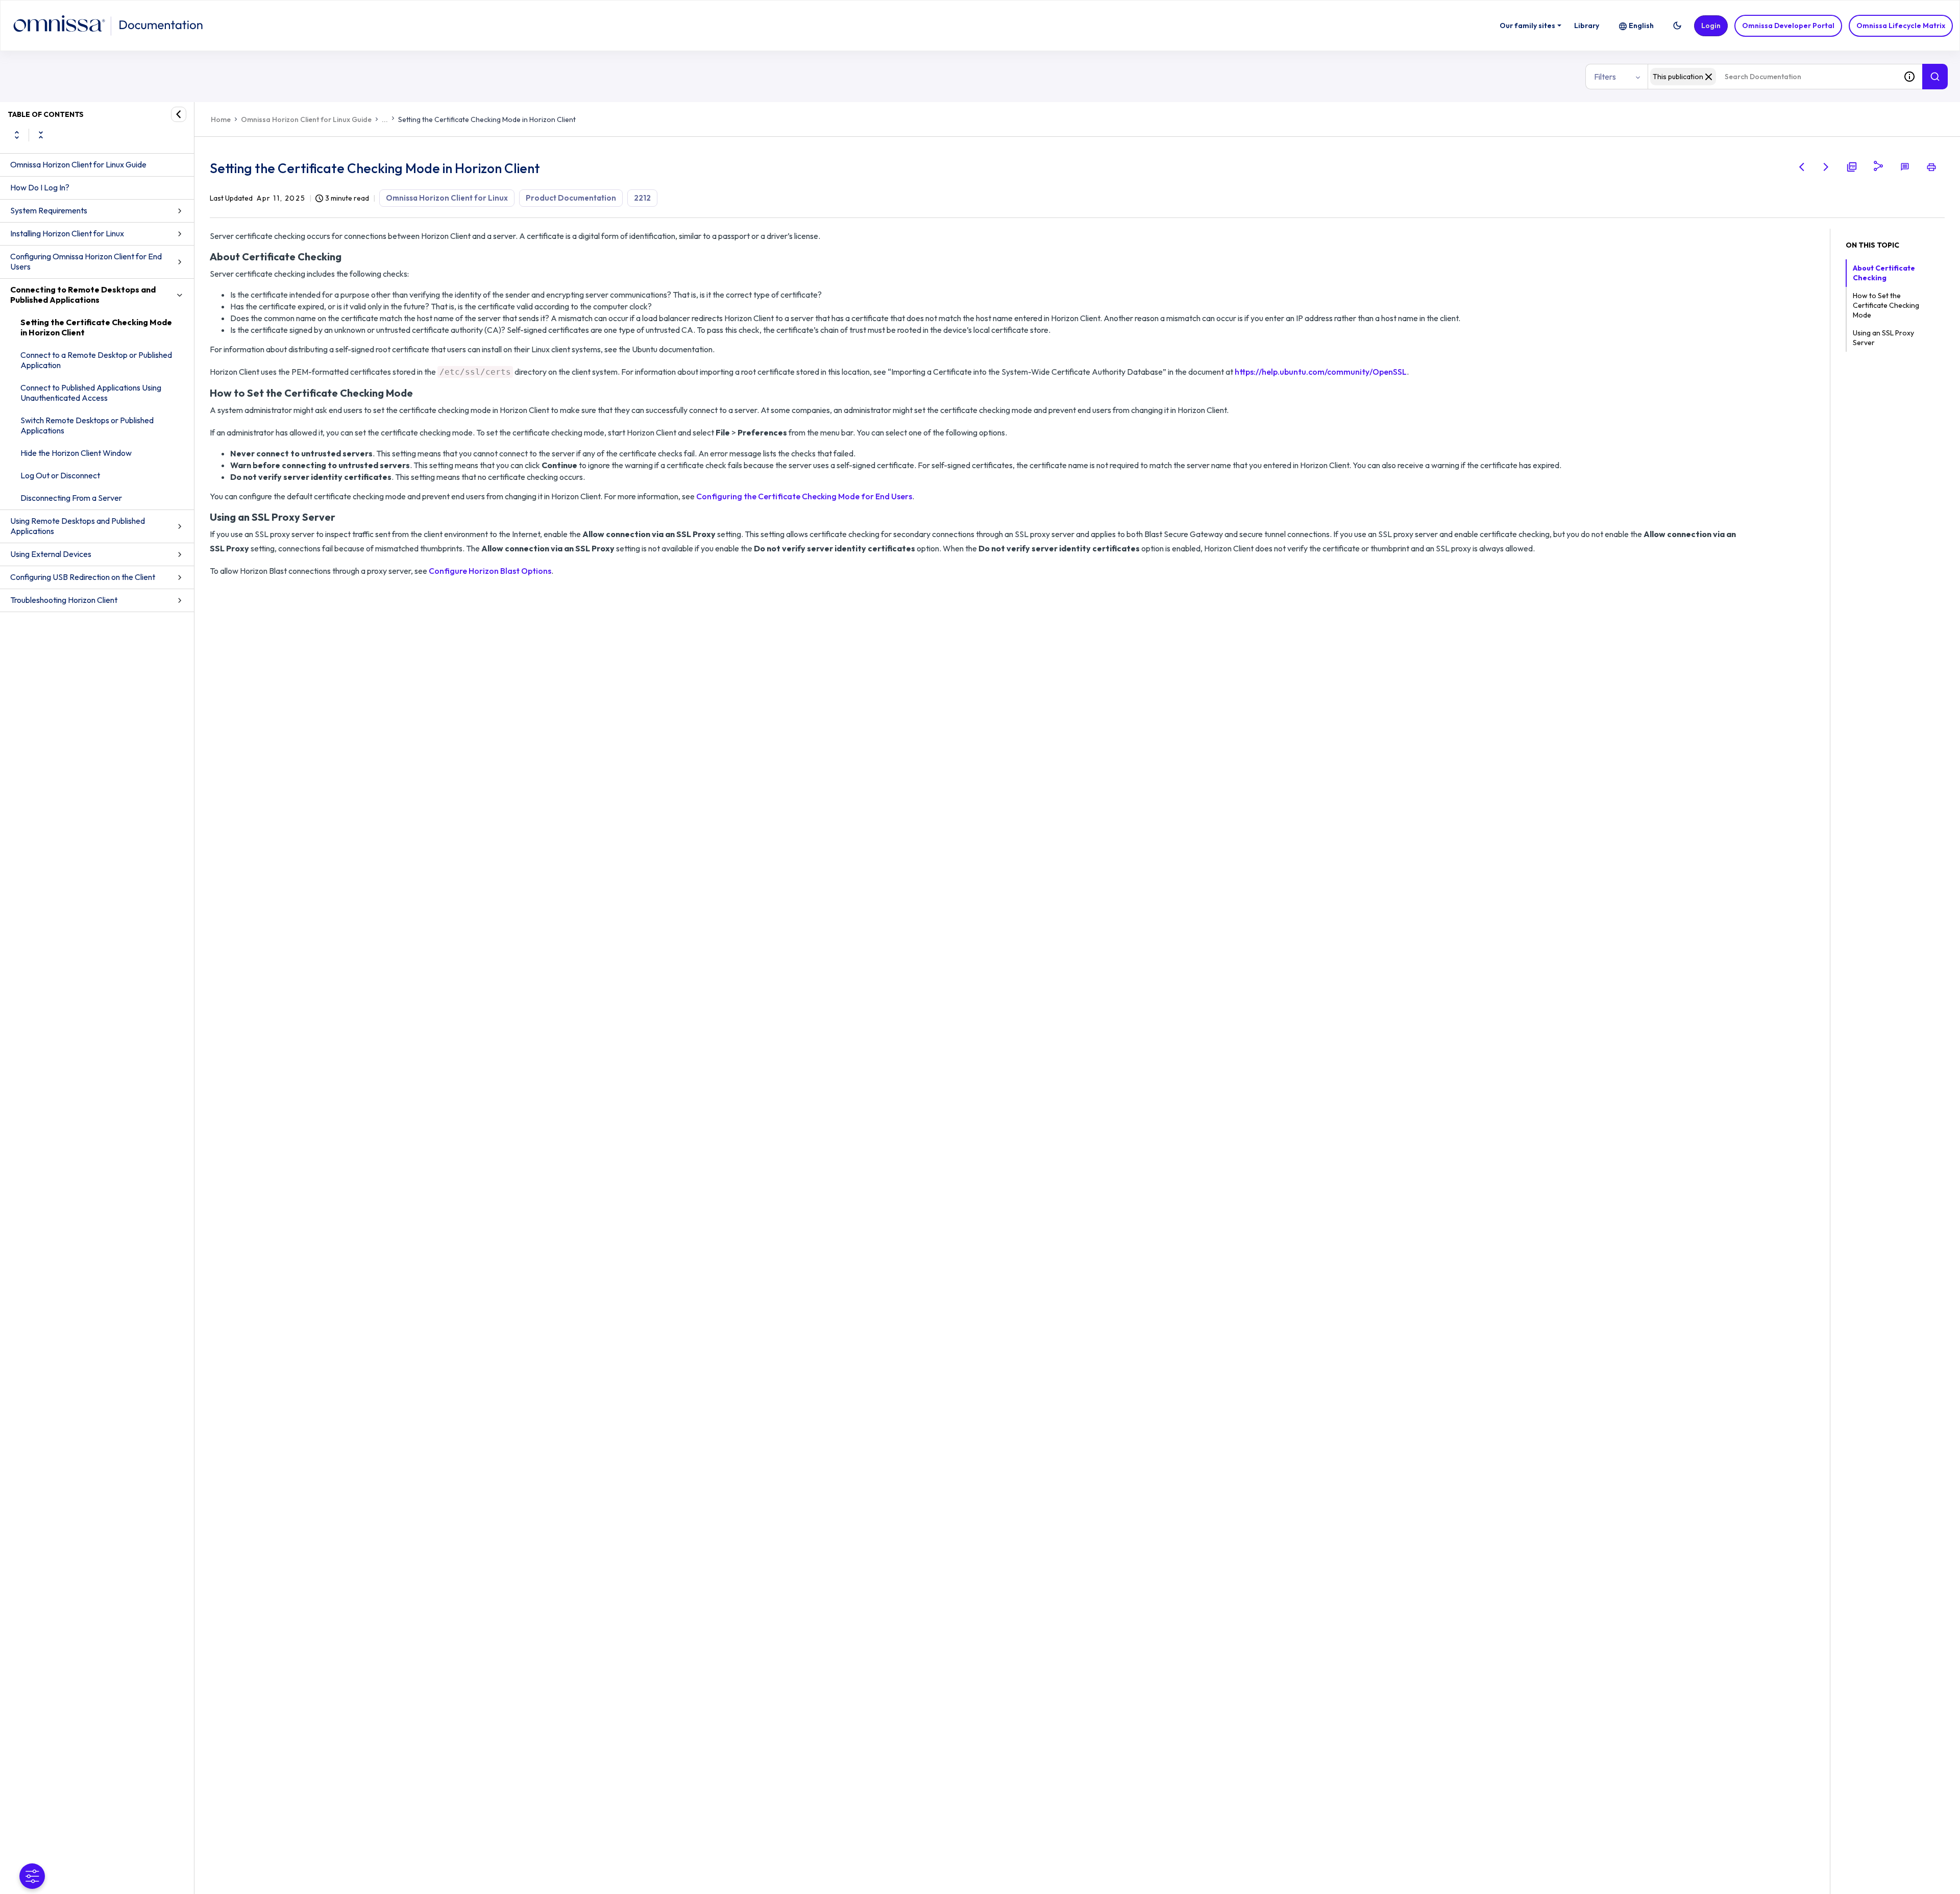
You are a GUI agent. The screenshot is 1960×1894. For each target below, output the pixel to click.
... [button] (385, 119)
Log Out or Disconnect (60, 475)
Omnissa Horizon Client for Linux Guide (78, 164)
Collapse (41, 135)
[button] (1677, 26)
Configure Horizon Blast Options (490, 571)
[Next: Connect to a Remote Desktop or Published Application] (1826, 167)
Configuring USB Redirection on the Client (83, 577)
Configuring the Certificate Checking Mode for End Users (804, 496)
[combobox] (1772, 77)
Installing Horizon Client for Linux (67, 233)
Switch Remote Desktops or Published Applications (87, 425)
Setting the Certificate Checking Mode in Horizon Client (96, 327)
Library (1587, 26)
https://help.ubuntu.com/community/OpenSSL (1321, 372)
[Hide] (179, 114)
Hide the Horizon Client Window (76, 453)
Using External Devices (51, 554)
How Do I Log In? (40, 187)
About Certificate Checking (1884, 273)
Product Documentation (571, 198)
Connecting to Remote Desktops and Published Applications (83, 295)
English (1641, 26)
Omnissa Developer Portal (1788, 26)
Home (221, 119)
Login (1711, 26)
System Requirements (49, 210)
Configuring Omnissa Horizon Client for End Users (86, 261)
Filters (1605, 77)
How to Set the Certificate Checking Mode (1886, 305)
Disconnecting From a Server (71, 498)
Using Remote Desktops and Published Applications (78, 526)
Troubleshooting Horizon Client (64, 600)
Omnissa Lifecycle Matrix (1901, 26)
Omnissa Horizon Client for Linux (447, 198)
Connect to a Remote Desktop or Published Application (96, 360)
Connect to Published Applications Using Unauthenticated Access (91, 393)
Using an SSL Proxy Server (1883, 338)
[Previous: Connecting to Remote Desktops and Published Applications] (1802, 167)
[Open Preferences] (32, 1876)
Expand (17, 135)
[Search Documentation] (1935, 77)
